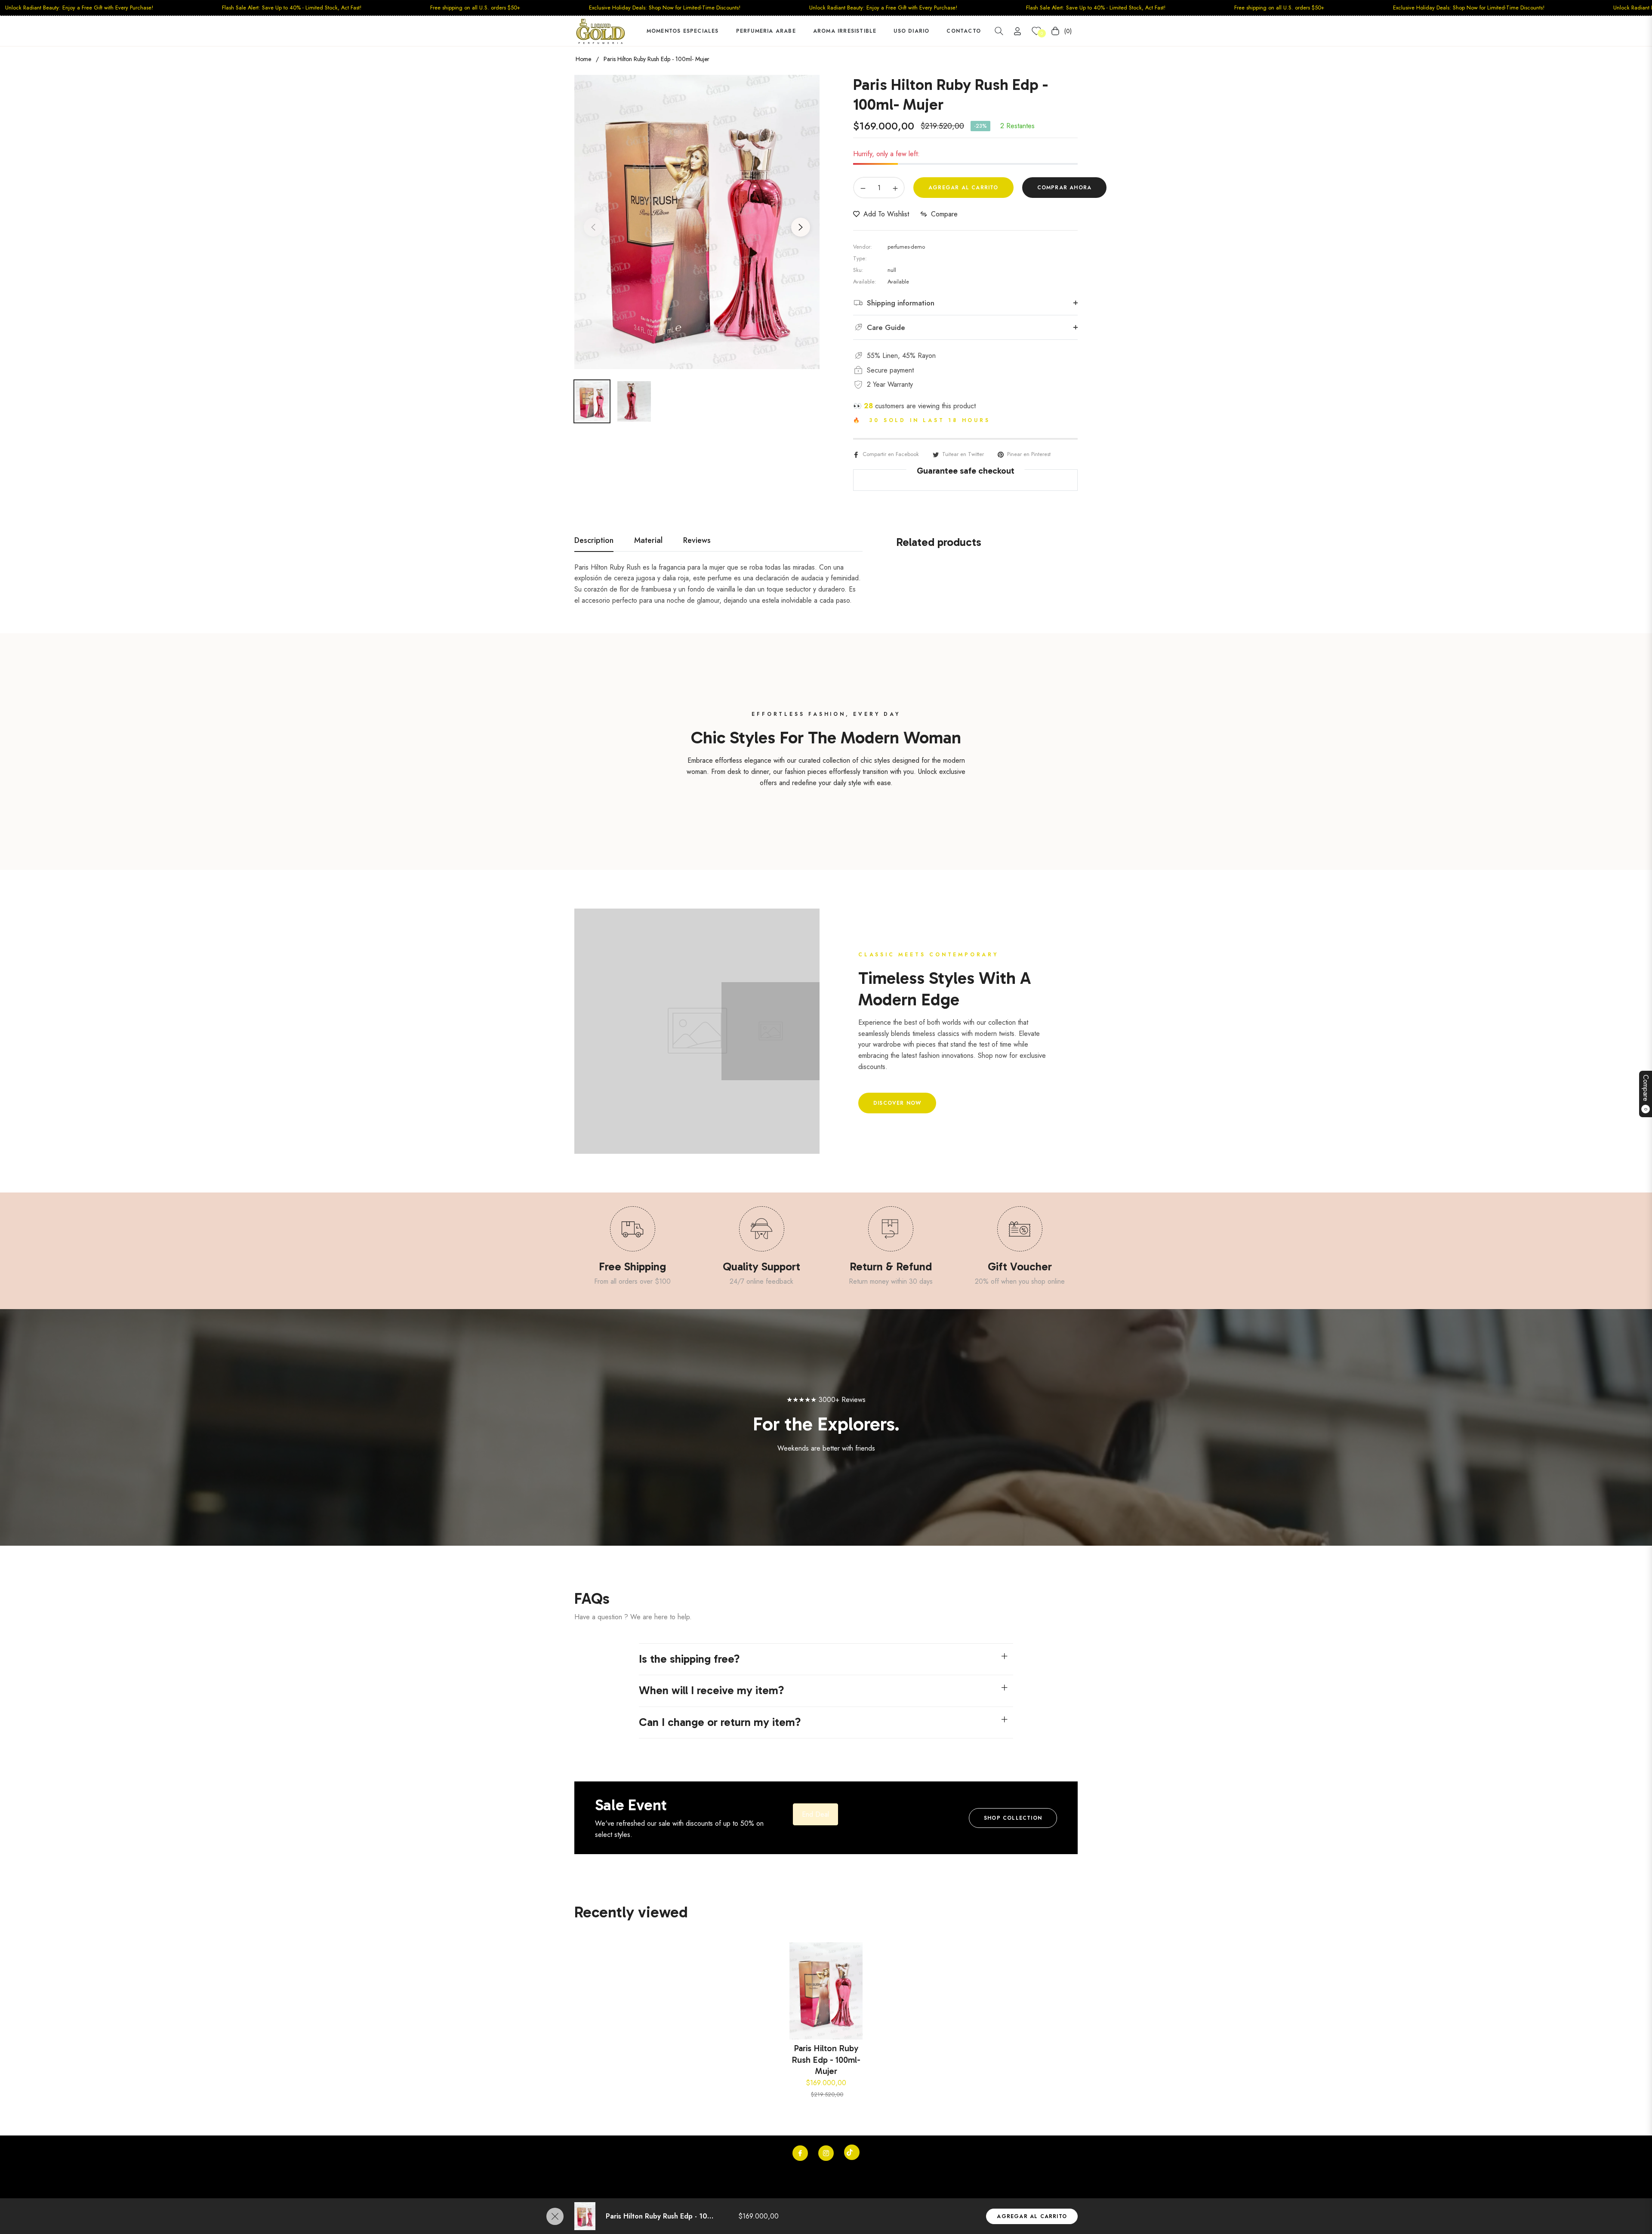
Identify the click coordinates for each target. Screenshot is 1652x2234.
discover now (897, 1103)
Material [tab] (648, 541)
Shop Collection (1013, 1818)
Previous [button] (593, 227)
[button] (999, 31)
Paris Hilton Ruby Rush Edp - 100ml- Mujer (826, 2060)
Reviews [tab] (697, 541)
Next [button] (801, 227)
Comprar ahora (1065, 188)
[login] (1017, 31)
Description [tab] (594, 541)
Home (583, 59)
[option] (697, 222)
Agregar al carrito (1032, 2216)
